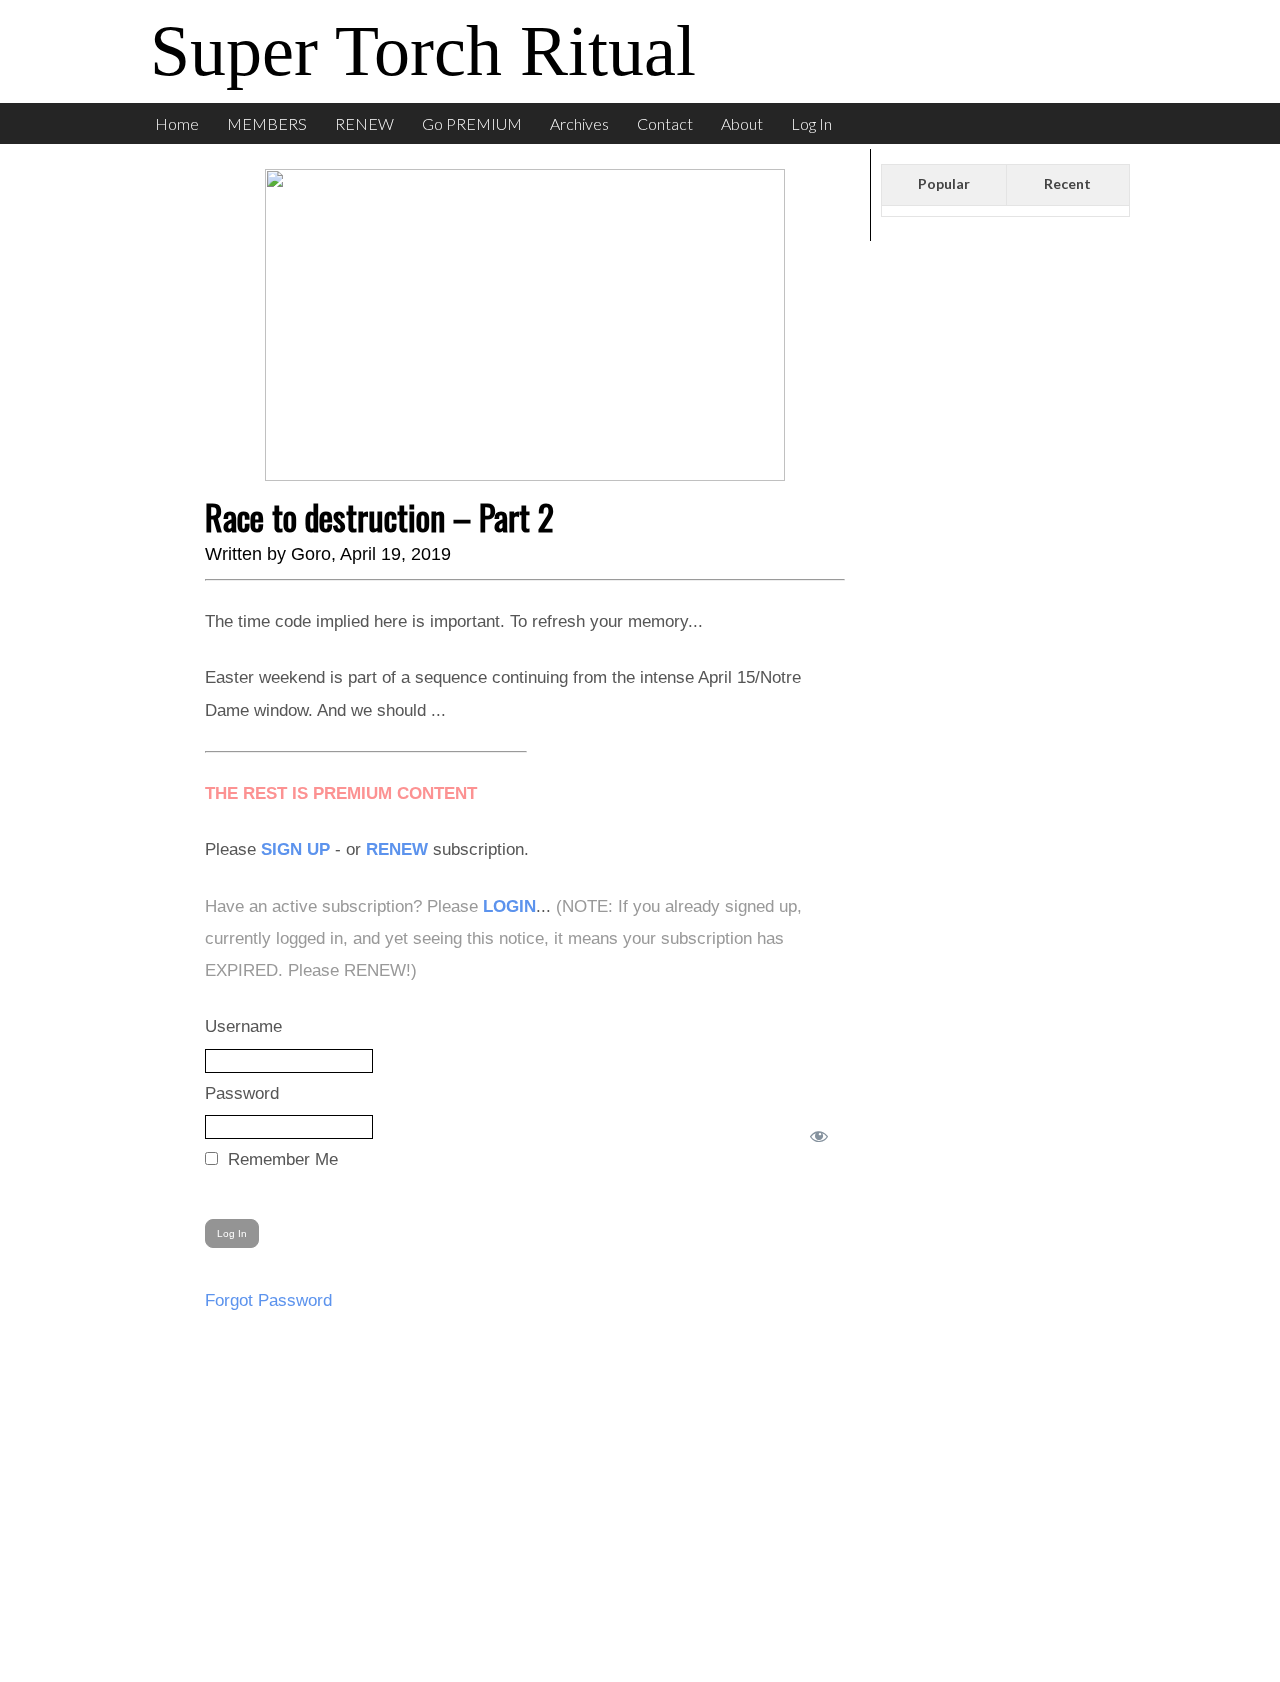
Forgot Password (268, 1300)
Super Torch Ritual (423, 51)
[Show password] (815, 1132)
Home (177, 123)
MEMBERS (267, 123)
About (742, 123)
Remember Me (280, 1159)
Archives (579, 123)
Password (242, 1093)
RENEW (364, 123)
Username (243, 1026)
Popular (944, 183)
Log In (811, 123)
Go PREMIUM (472, 123)
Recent (1067, 183)
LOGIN (509, 906)
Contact (665, 123)
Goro (311, 554)
